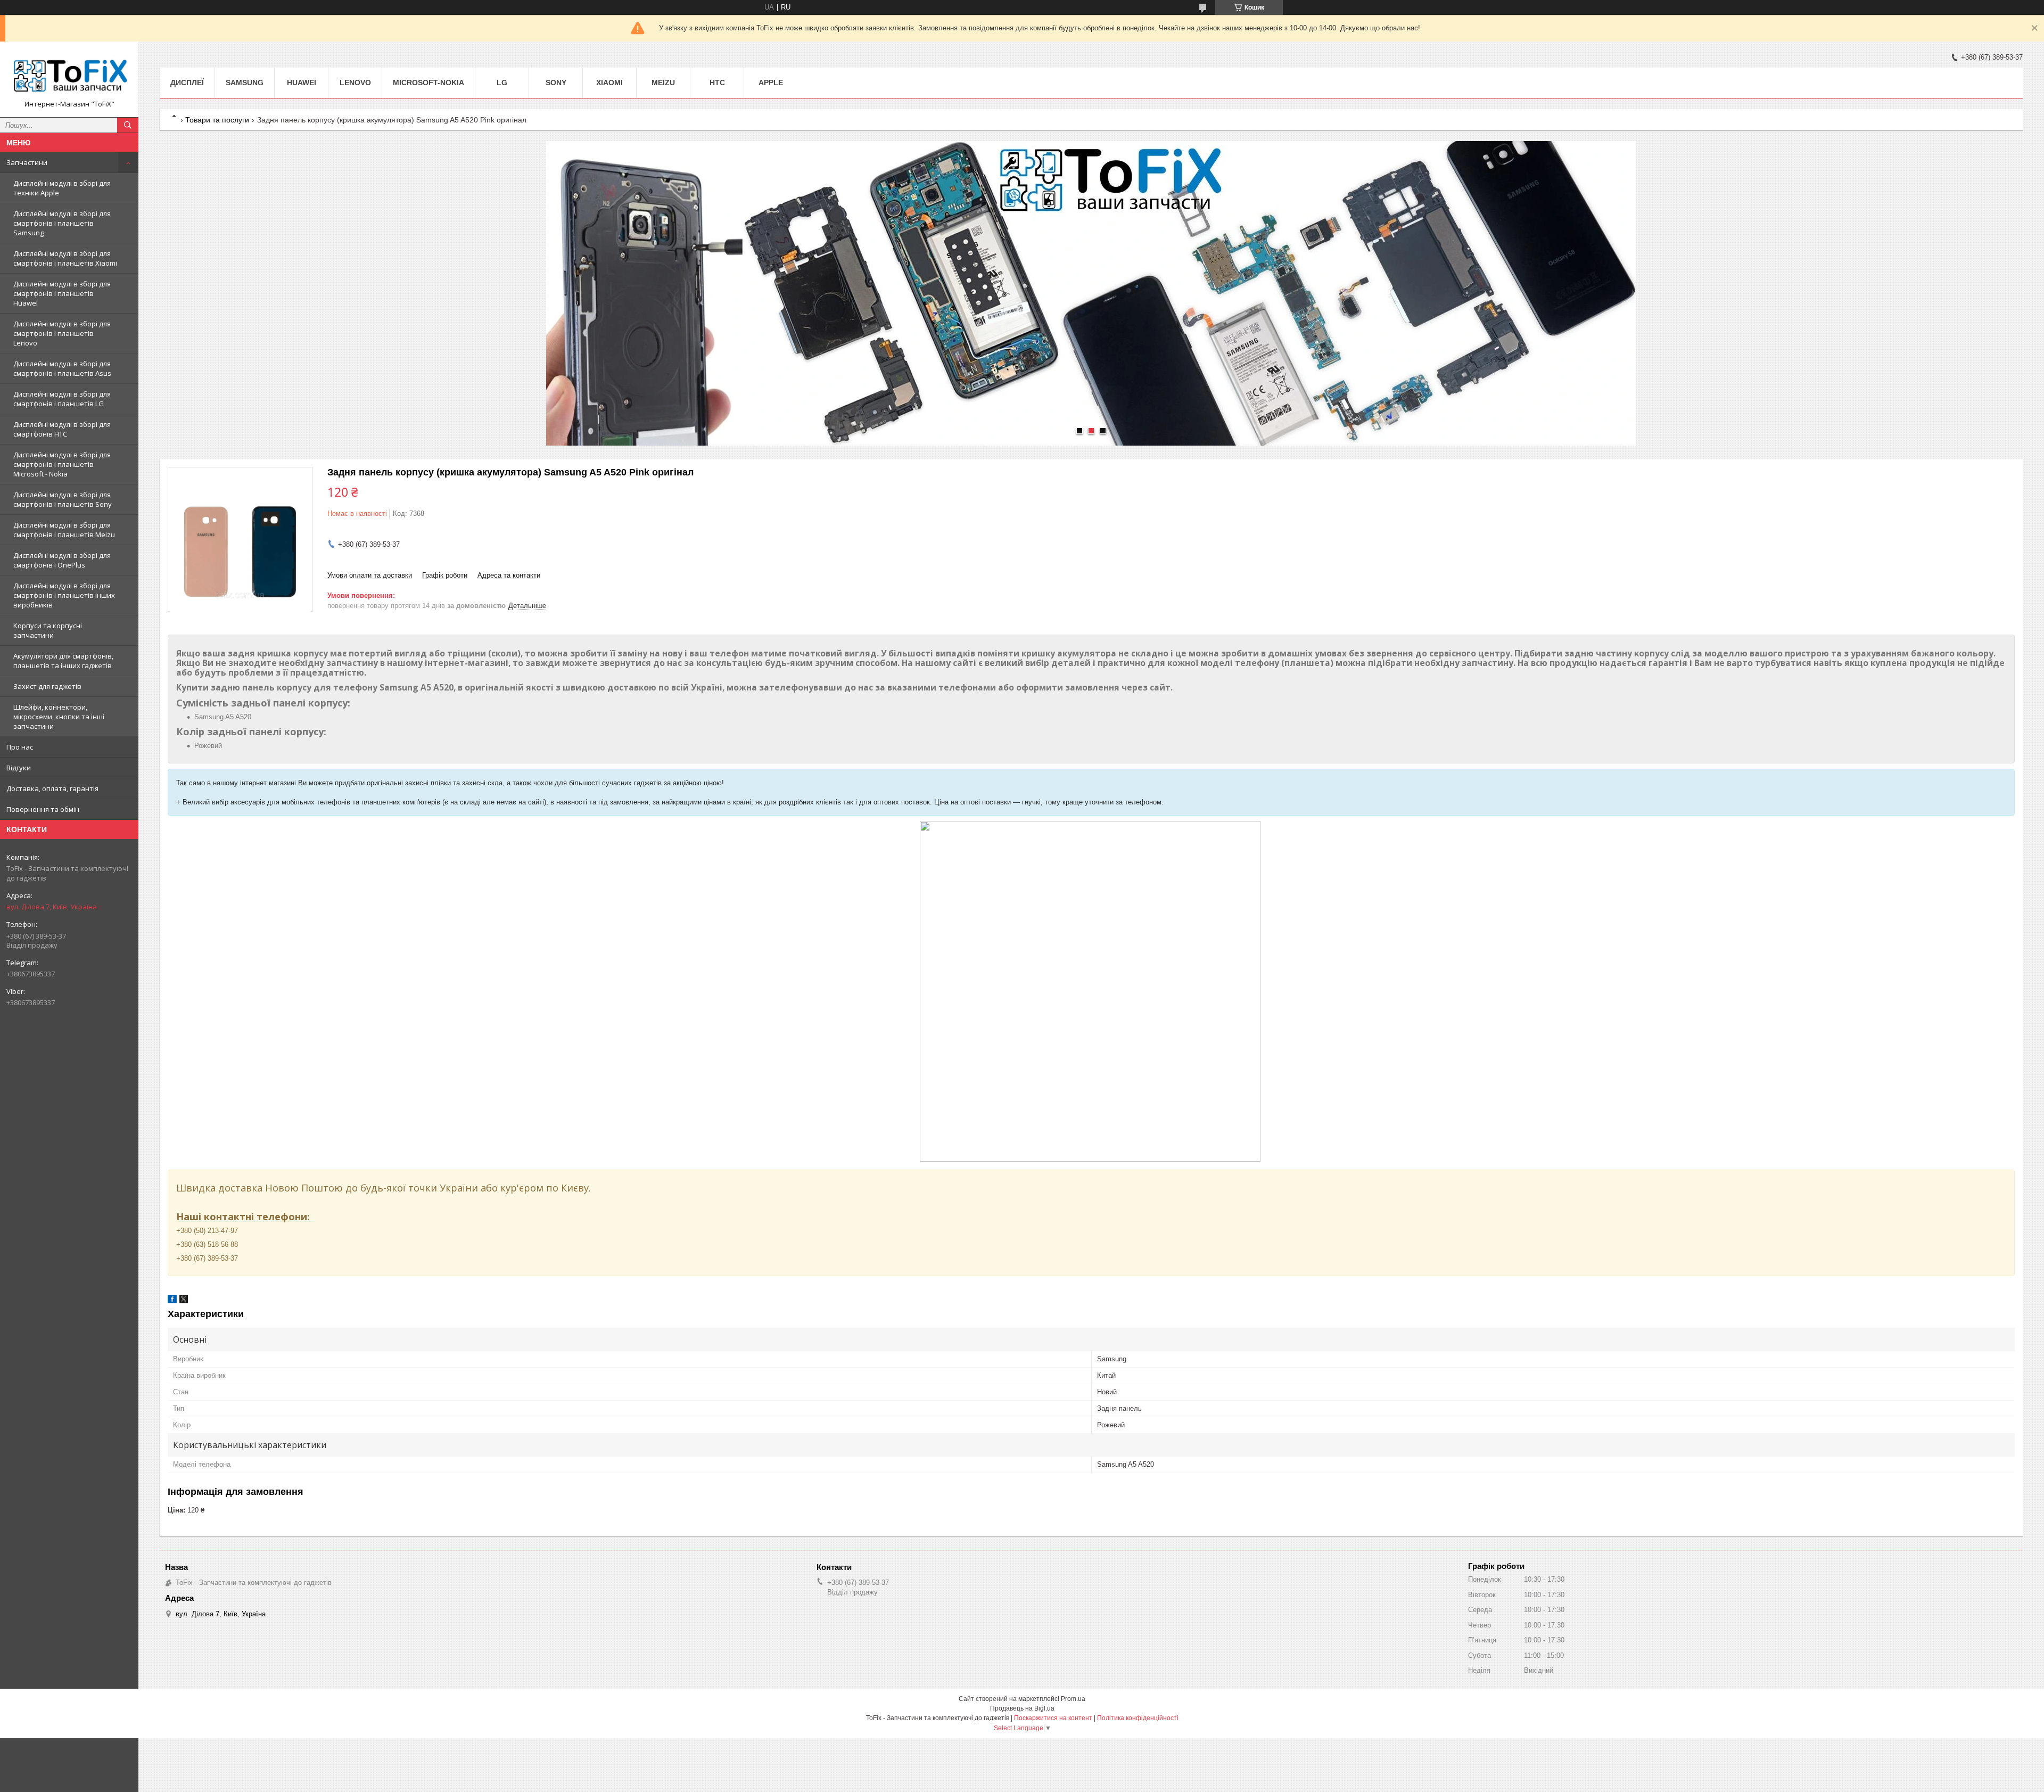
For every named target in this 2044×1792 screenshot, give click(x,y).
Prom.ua (1073, 1699)
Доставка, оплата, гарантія (52, 788)
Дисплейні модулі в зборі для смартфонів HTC (62, 429)
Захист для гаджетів (47, 686)
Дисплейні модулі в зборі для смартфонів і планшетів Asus (62, 368)
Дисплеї (187, 83)
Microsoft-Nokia (428, 83)
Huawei (302, 83)
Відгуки (19, 768)
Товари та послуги (217, 120)
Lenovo (355, 83)
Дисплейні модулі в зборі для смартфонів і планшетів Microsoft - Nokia (62, 464)
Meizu (663, 83)
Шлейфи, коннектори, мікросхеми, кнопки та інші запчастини (59, 717)
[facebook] (172, 1301)
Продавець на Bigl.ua (1022, 1708)
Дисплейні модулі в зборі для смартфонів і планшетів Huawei (62, 293)
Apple (771, 83)
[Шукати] (128, 125)
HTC (717, 83)
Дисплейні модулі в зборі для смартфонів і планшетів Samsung (62, 223)
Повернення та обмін (43, 809)
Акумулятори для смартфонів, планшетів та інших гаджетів (63, 661)
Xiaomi (609, 83)
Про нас (20, 747)
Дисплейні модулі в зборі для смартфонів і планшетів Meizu (64, 530)
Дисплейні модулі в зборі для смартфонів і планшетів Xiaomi (65, 258)
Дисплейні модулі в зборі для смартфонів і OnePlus (62, 560)
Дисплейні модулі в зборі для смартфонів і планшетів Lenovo (62, 333)
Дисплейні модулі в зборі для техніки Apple (62, 188)
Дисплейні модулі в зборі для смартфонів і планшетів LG (62, 399)
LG (502, 83)
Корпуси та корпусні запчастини (48, 630)
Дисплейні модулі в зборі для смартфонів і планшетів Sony (63, 499)
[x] (184, 1301)
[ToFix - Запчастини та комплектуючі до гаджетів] (69, 75)
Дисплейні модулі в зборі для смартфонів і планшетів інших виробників (64, 595)
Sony (556, 83)
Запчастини (27, 162)
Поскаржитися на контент (1053, 1718)
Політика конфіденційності (1138, 1718)
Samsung (245, 83)
